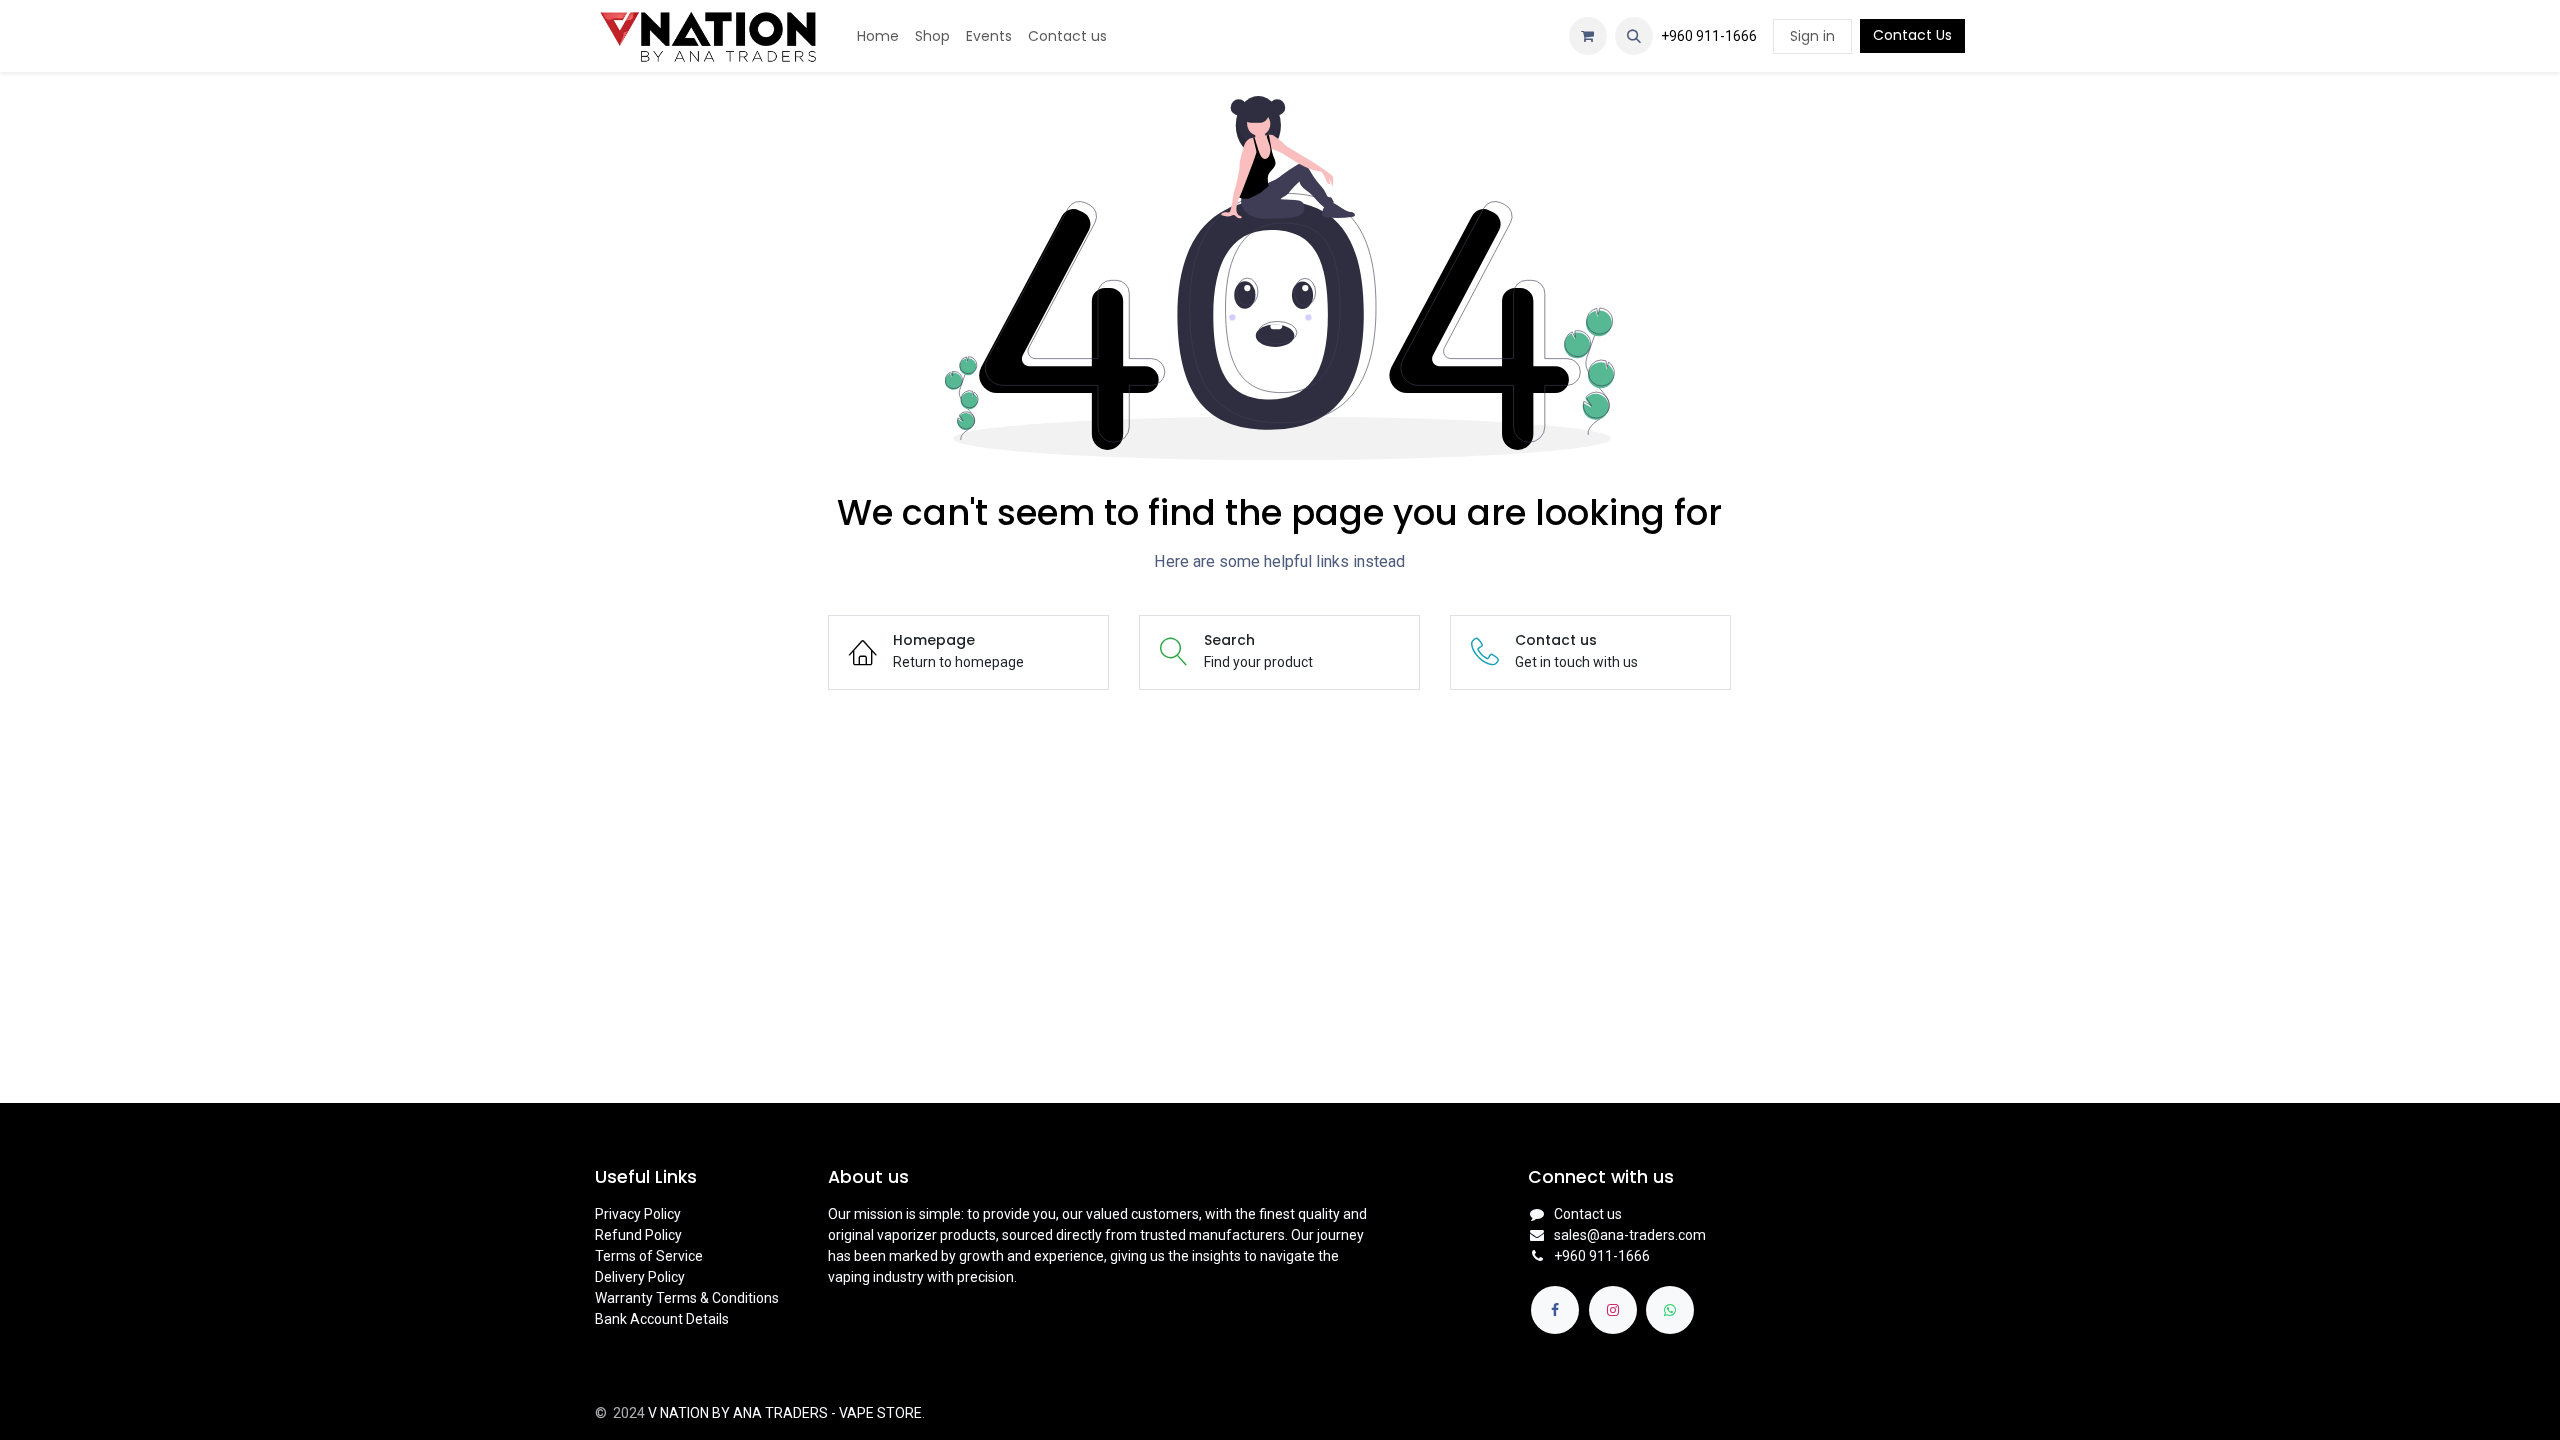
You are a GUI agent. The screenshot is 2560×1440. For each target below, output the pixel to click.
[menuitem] (878, 36)
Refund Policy (638, 1235)
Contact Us (1912, 35)
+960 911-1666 (1709, 36)
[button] (1634, 36)
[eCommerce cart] (1588, 36)
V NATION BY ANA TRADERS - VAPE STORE (785, 1413)
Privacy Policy (638, 1214)
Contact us (1588, 1214)
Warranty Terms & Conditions (687, 1298)
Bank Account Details (662, 1319)
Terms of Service (649, 1256)
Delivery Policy (640, 1277)
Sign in (1812, 36)
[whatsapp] (1670, 1310)
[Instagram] (1613, 1310)
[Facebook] (1555, 1310)
